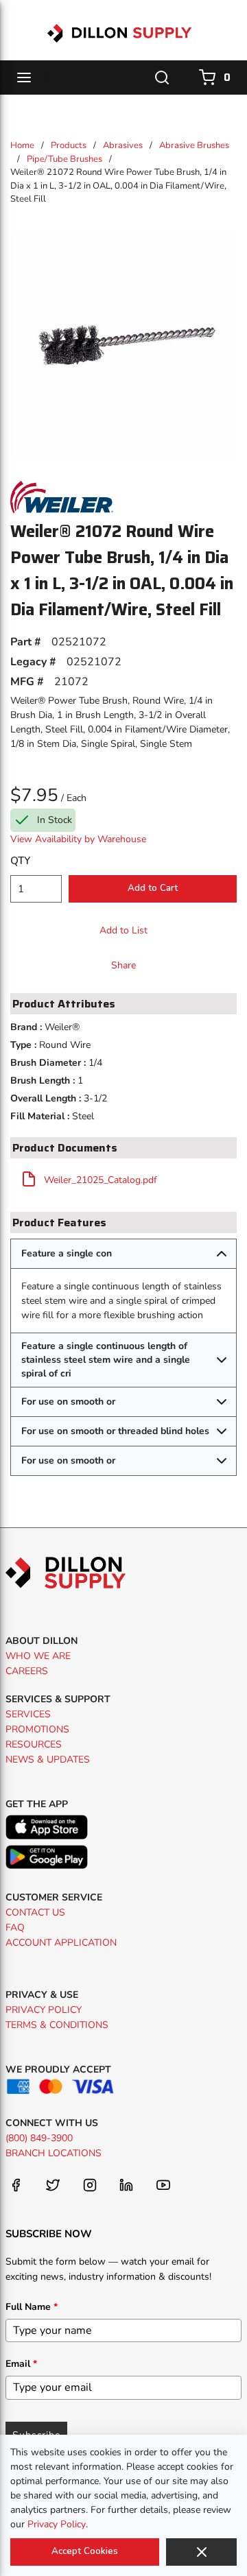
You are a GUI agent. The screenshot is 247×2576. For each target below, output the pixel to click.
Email (21, 2364)
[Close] (201, 2552)
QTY (20, 861)
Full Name (32, 2307)
